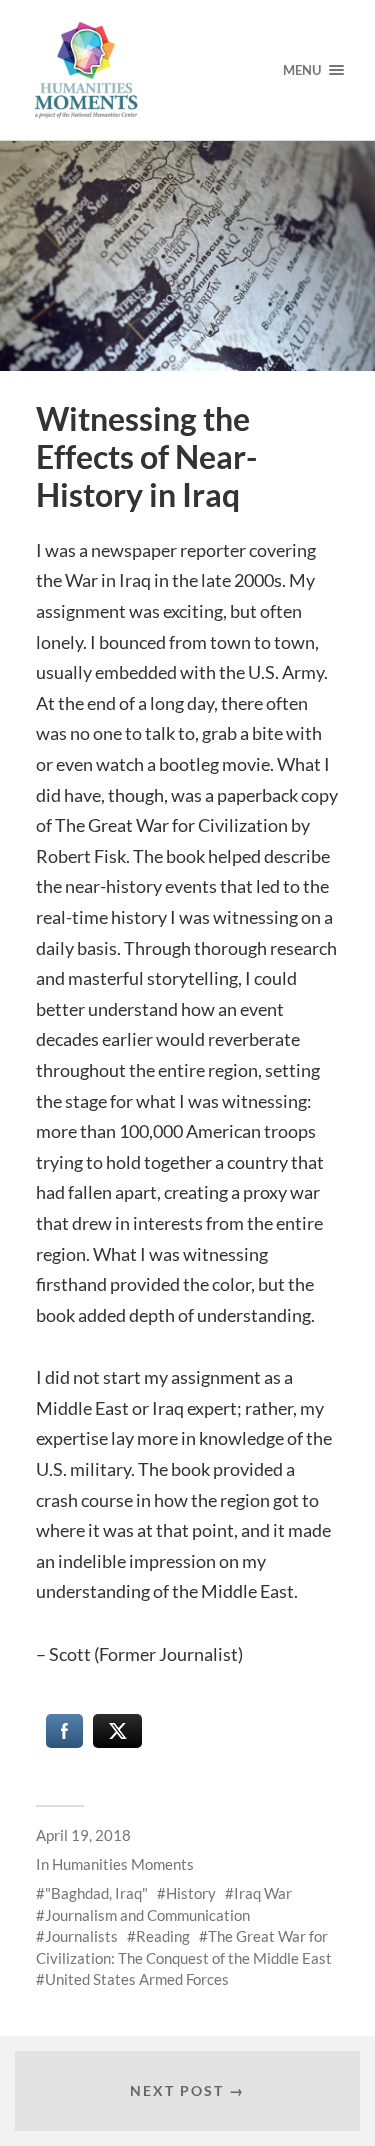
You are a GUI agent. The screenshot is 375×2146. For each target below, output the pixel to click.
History (191, 1893)
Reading (163, 1936)
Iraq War (263, 1893)
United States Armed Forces (137, 1979)
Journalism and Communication (147, 1915)
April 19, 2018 (83, 1835)
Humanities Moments (123, 1864)
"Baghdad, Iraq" (96, 1893)
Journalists (81, 1936)
